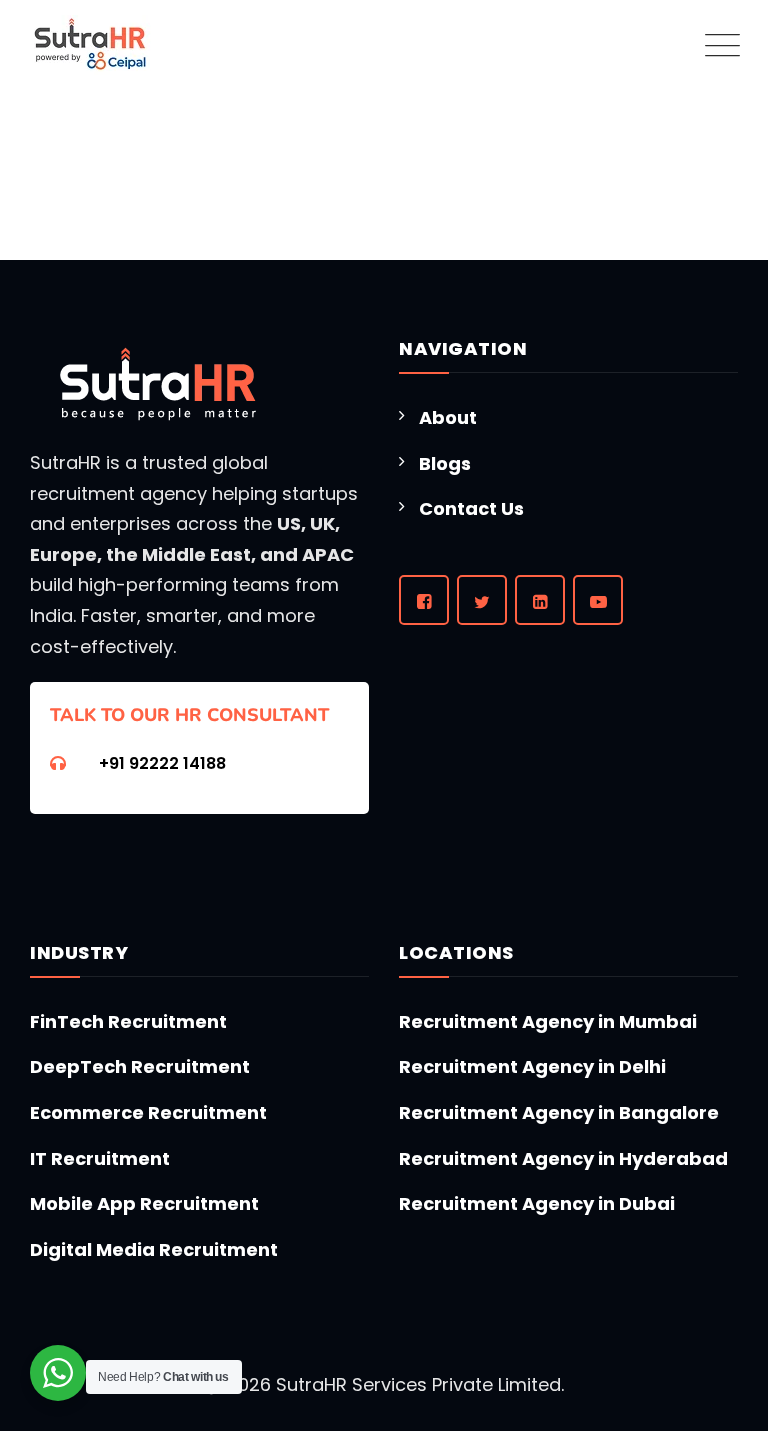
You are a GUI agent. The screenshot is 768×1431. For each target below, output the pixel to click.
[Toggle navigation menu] (718, 45)
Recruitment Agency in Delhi (532, 1066)
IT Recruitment (100, 1158)
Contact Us (471, 508)
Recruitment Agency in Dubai (537, 1203)
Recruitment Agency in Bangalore (559, 1112)
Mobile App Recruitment (144, 1203)
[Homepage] (90, 45)
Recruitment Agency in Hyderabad (563, 1158)
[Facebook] (424, 600)
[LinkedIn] (540, 600)
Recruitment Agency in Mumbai (548, 1021)
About (448, 417)
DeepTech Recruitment (140, 1066)
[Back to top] (715, 1352)
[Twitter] (482, 600)
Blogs (445, 463)
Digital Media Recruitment (154, 1249)
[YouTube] (598, 600)
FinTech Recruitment (128, 1021)
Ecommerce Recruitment (148, 1112)
